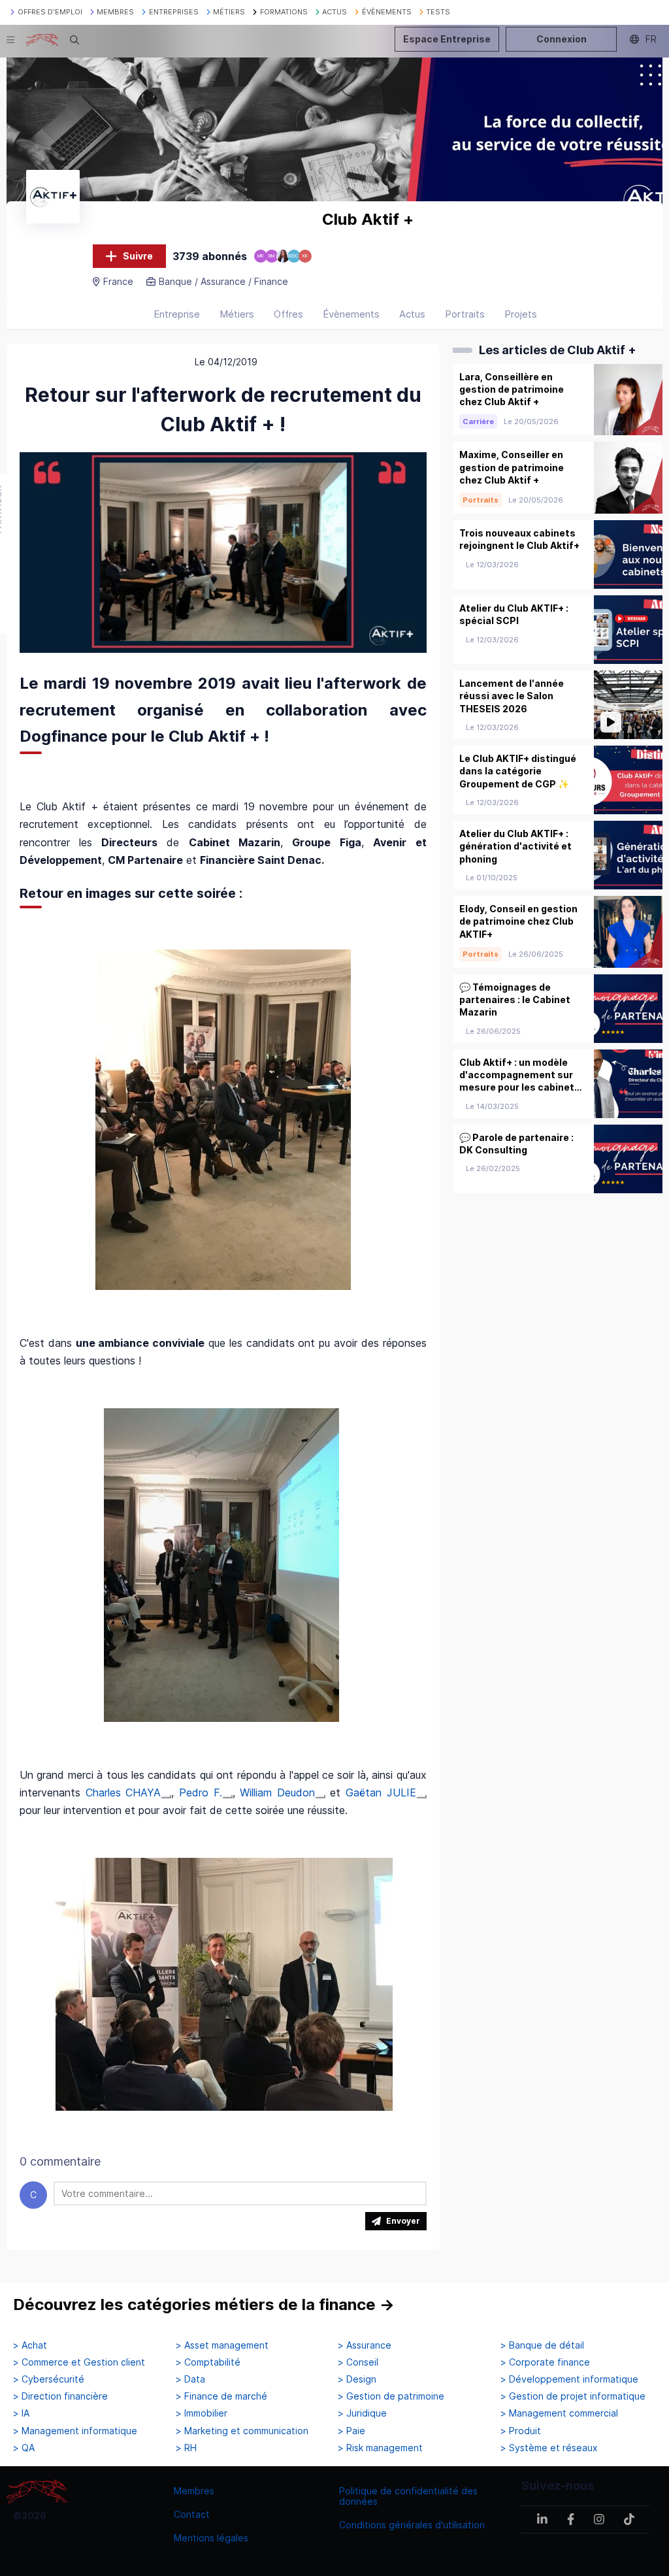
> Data (190, 2379)
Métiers (237, 314)
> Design (357, 2379)
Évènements (351, 314)
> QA (24, 2448)
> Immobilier (202, 2413)
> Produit (521, 2431)
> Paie (351, 2431)
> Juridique (362, 2413)
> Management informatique (75, 2431)
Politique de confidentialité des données (408, 2496)
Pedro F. (201, 1792)
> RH (186, 2448)
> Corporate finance (545, 2362)
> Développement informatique (569, 2379)
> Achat (30, 2345)
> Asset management (222, 2345)
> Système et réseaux (549, 2448)
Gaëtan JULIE (381, 1792)
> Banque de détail (542, 2345)
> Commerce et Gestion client (79, 2362)
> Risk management (380, 2448)
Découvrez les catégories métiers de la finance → (204, 2304)
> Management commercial (559, 2413)
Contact (192, 2514)
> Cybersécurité (49, 2379)
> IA (21, 2413)
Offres (288, 314)
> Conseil (358, 2362)
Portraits (465, 314)
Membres (194, 2491)
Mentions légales (211, 2538)
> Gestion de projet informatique (573, 2396)
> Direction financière (60, 2396)
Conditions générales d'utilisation (412, 2525)
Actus (412, 314)
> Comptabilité (208, 2362)
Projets (521, 314)
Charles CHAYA (123, 1792)
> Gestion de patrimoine (391, 2396)
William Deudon (277, 1792)
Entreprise (177, 314)
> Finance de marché (221, 2396)
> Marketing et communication (242, 2431)
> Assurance (365, 2345)
